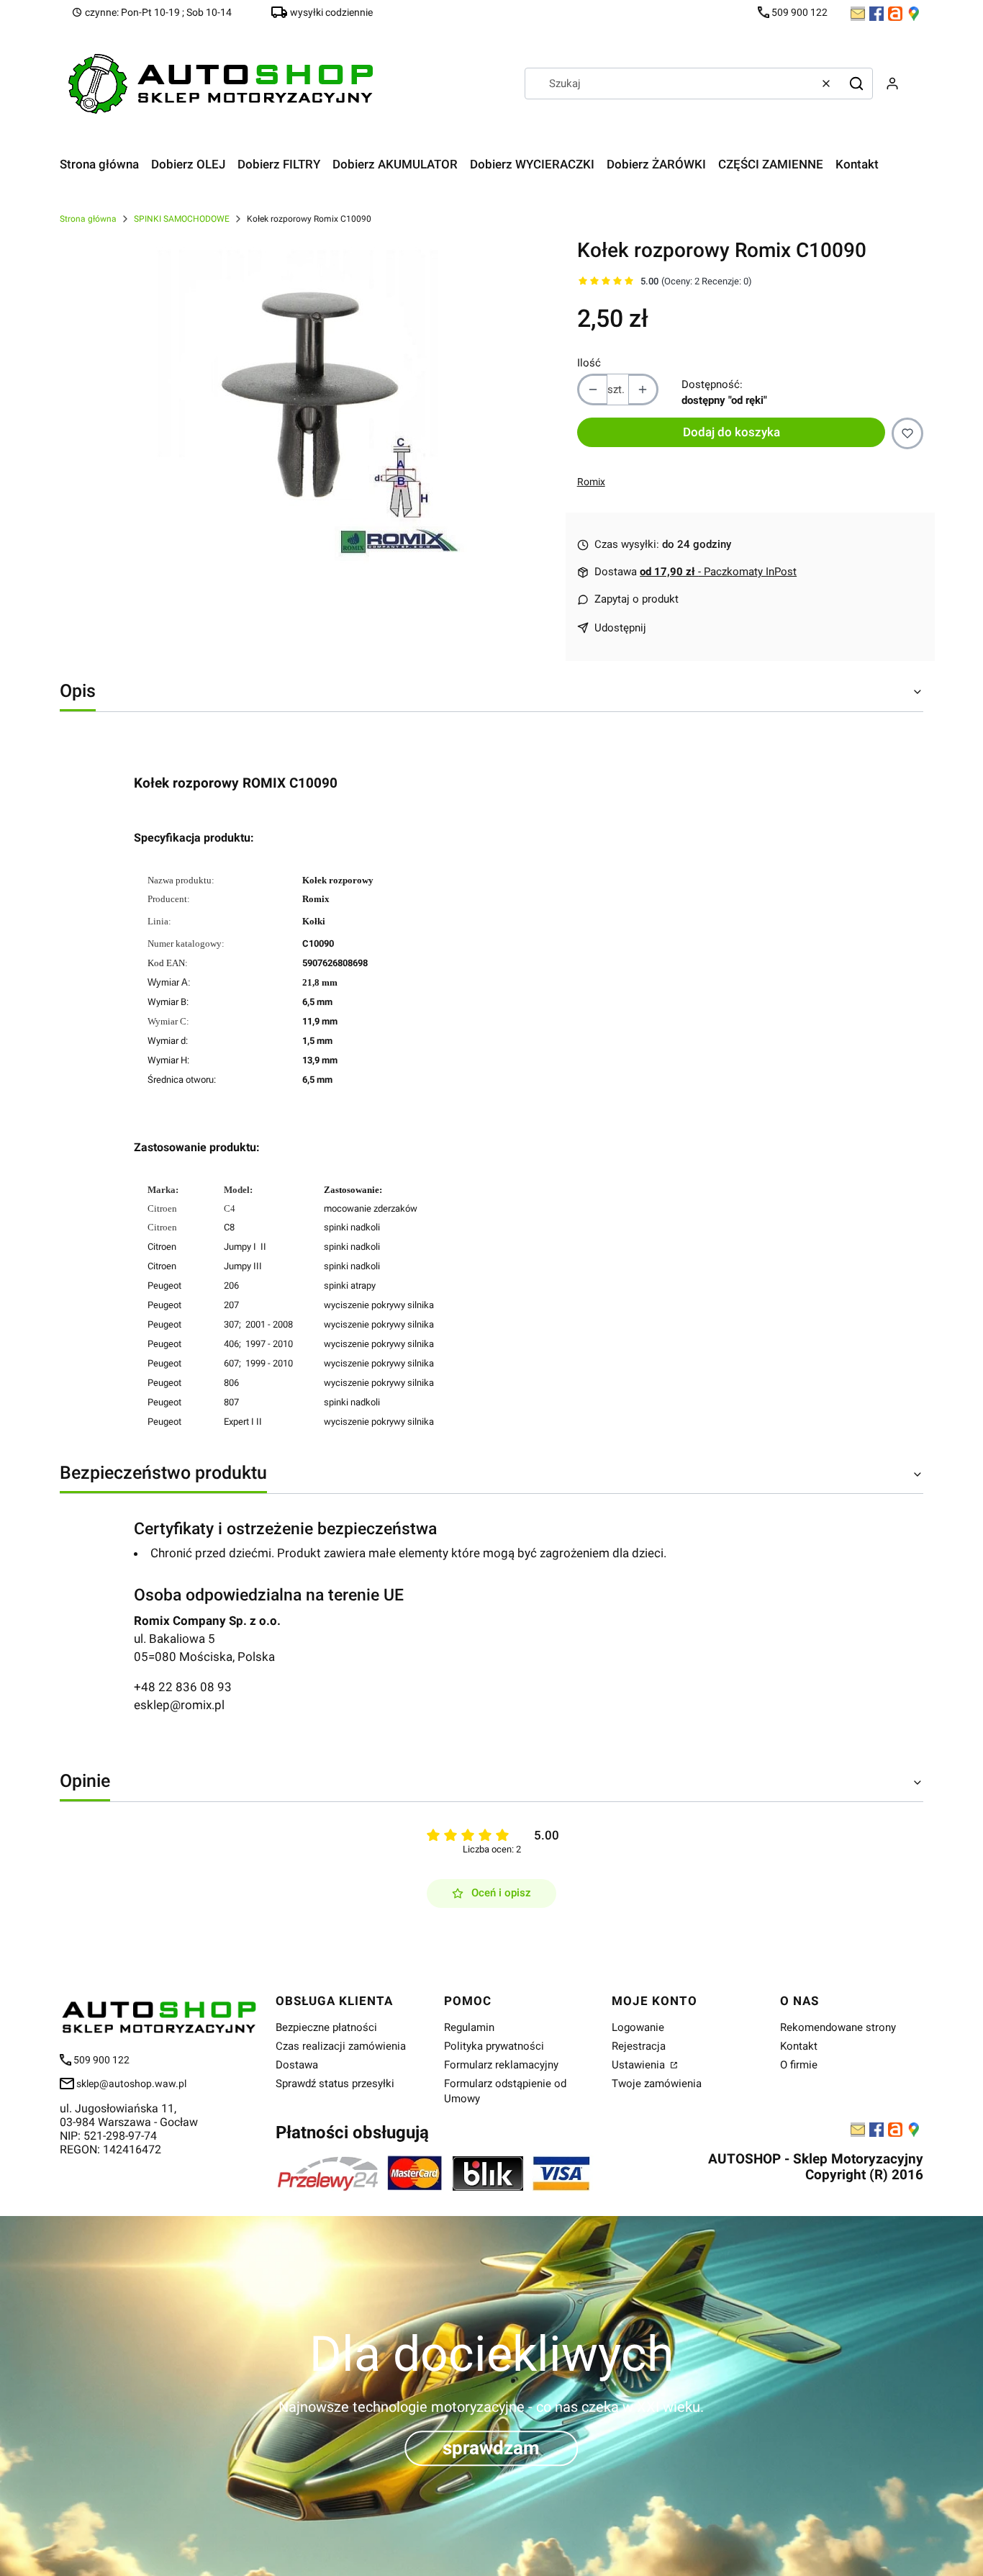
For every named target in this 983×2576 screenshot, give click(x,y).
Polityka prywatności (494, 2046)
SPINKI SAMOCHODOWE (182, 219)
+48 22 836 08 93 (183, 1687)
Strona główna (88, 219)
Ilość (589, 363)
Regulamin (469, 2027)
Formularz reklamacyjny (501, 2065)
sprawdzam (491, 2448)
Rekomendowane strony (838, 2027)
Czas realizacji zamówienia (341, 2046)
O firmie (799, 2065)
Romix (591, 482)
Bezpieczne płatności (326, 2027)
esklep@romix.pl (179, 1705)
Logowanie (638, 2027)
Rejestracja (639, 2046)
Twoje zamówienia (657, 2084)
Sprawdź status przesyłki (335, 2084)
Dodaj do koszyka (731, 432)
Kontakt (799, 2046)
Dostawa (297, 2065)
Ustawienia (640, 2065)
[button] (856, 84)
